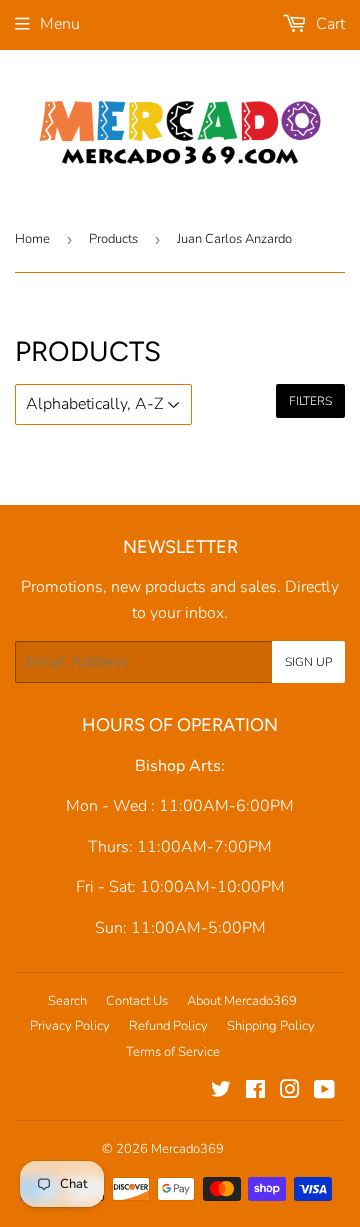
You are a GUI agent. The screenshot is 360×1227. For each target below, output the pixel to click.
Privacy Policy (70, 1026)
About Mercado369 (242, 1001)
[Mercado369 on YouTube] (324, 1092)
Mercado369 (187, 1149)
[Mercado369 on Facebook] (255, 1092)
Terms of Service (173, 1052)
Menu (60, 24)
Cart (328, 24)
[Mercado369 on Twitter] (221, 1092)
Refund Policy (168, 1026)
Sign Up (308, 662)
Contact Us (137, 1001)
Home (32, 239)
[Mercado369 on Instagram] (290, 1092)
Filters (310, 401)
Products (113, 239)
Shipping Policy (271, 1026)
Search (67, 1001)
